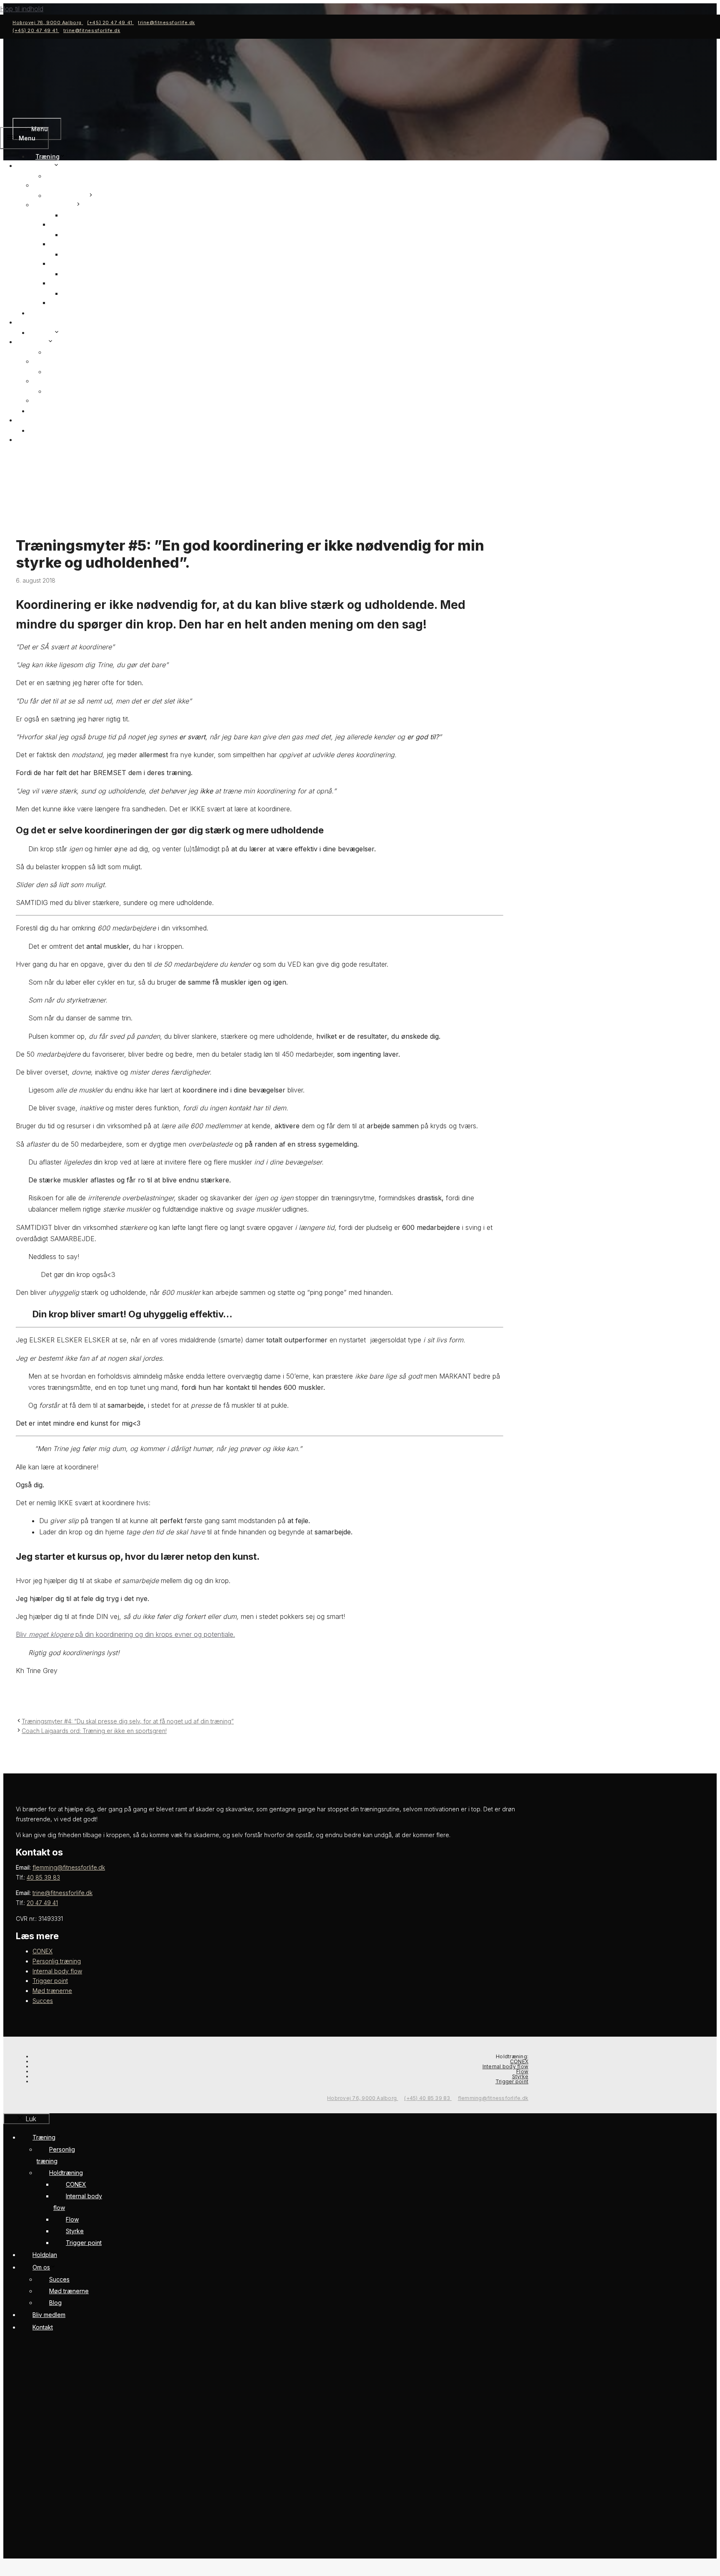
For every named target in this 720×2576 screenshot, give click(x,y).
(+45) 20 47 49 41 (110, 22)
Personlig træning (65, 185)
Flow (76, 254)
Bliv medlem (47, 420)
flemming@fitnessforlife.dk (69, 1867)
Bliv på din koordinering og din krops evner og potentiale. (125, 1634)
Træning (47, 156)
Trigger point (75, 303)
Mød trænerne (60, 381)
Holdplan (42, 322)
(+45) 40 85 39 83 (428, 2098)
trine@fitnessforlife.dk (166, 22)
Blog (59, 391)
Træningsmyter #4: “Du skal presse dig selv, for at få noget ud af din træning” (128, 1721)
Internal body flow (83, 244)
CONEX (66, 224)
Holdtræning (70, 196)
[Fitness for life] (44, 112)
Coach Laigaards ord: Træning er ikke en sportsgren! (94, 1731)
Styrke (78, 274)
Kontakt (40, 440)
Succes (50, 361)
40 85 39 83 (43, 1877)
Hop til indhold (22, 9)
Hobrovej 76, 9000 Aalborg (48, 22)
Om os (45, 333)
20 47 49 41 (42, 1903)
